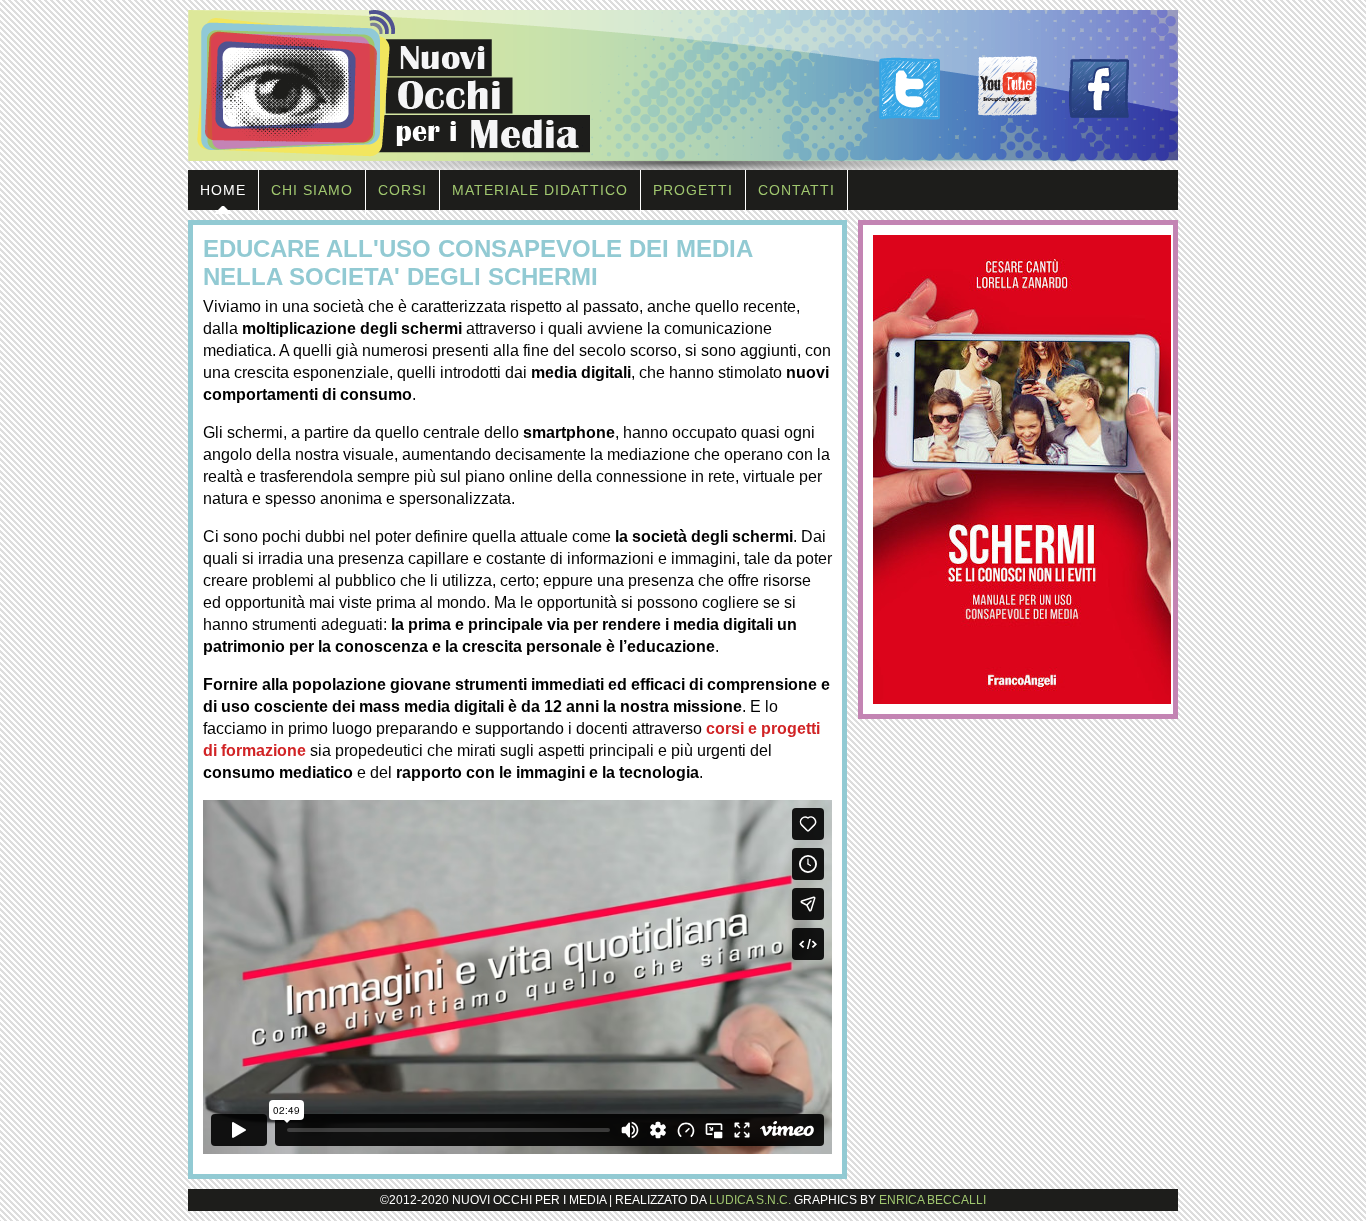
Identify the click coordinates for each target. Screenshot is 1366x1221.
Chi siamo (312, 190)
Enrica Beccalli (932, 1200)
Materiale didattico (540, 190)
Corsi (402, 190)
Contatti (796, 190)
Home (223, 190)
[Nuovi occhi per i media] (683, 164)
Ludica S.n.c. (750, 1200)
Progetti (693, 190)
